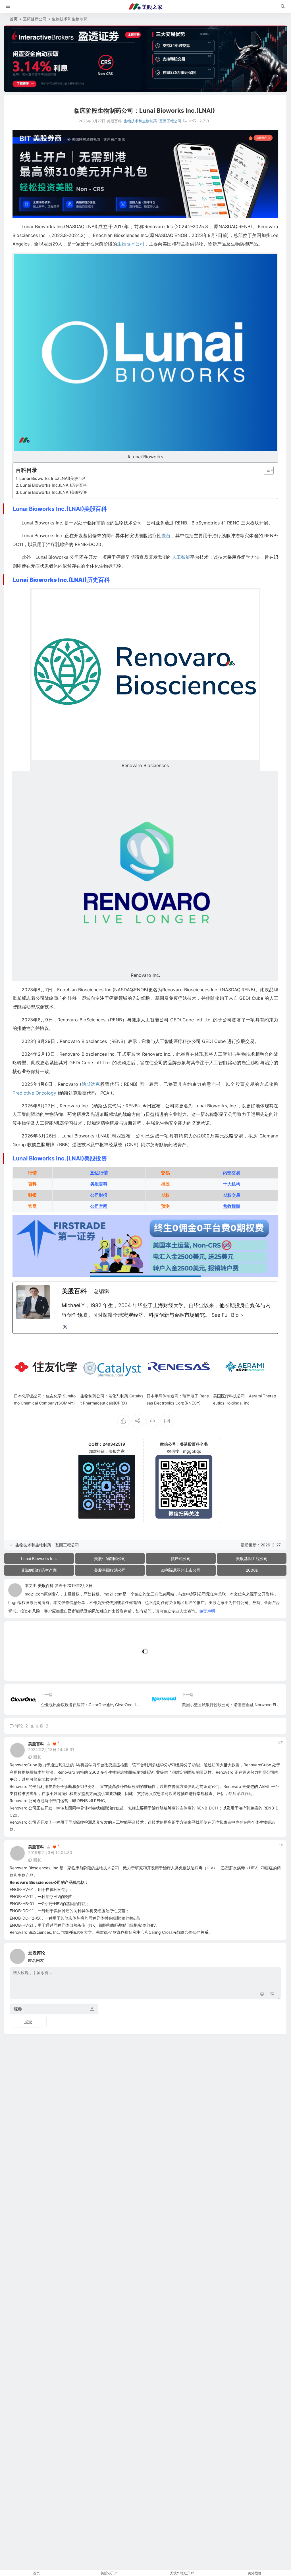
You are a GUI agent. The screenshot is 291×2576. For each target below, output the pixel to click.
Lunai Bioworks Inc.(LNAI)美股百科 (53, 478)
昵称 (18, 2009)
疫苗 (166, 536)
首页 (14, 19)
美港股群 (255, 2573)
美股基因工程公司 (252, 1558)
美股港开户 (109, 2573)
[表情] (262, 1994)
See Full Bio (225, 1315)
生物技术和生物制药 (70, 19)
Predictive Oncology (34, 1093)
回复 (37, 1757)
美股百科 (46, 1585)
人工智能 (181, 557)
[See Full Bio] (242, 1315)
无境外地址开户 (182, 2573)
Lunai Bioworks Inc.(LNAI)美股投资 (54, 492)
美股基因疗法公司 (110, 1570)
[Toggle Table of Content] (266, 470)
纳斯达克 (91, 1084)
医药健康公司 (35, 19)
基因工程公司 (170, 121)
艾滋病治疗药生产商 (39, 1570)
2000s (252, 1570)
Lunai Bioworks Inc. (39, 1558)
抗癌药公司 (181, 1558)
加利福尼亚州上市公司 (181, 1570)
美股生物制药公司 (110, 1558)
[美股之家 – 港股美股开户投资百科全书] (145, 7)
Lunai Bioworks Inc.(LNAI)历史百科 (54, 485)
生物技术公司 (131, 244)
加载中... (21, 1667)
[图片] (272, 1994)
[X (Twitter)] (65, 1327)
